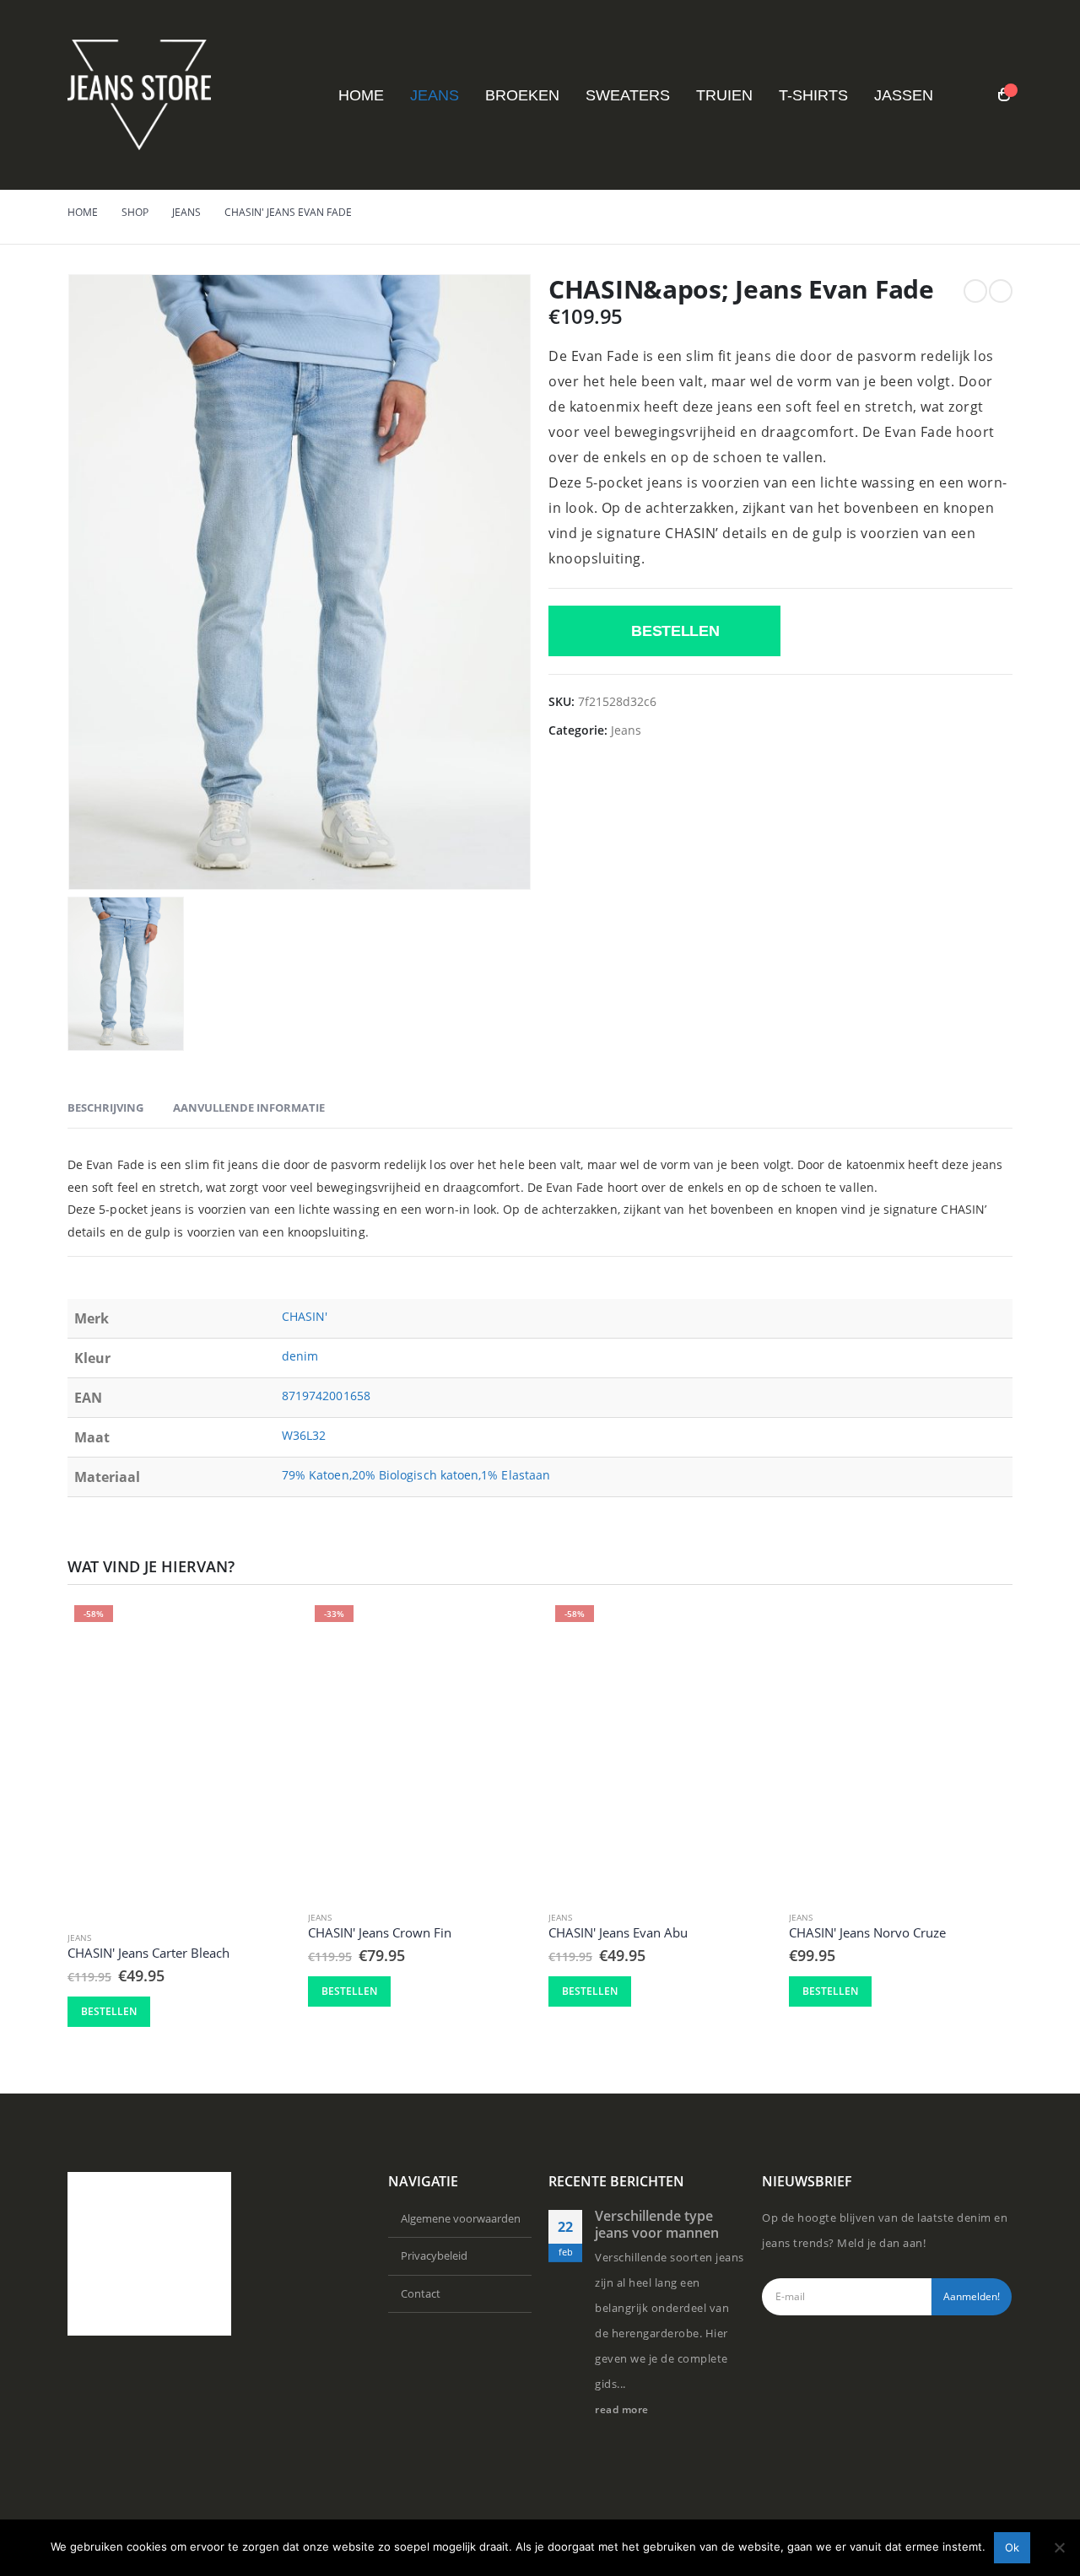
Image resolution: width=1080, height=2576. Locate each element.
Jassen (904, 95)
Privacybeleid (434, 2255)
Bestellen (675, 631)
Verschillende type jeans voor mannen (657, 2224)
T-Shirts (813, 95)
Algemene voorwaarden (461, 2218)
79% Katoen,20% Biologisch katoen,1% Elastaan (416, 1475)
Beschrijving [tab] (105, 1107)
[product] (901, 1747)
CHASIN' (305, 1316)
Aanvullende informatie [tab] (249, 1107)
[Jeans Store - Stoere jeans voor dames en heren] (139, 95)
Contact (421, 2293)
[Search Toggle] (971, 96)
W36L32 (304, 1435)
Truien (724, 95)
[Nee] (1059, 2547)
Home (361, 95)
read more (623, 2409)
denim (300, 1356)
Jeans (435, 95)
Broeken (522, 95)
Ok (1012, 2547)
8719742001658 (326, 1396)
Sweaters (628, 95)
